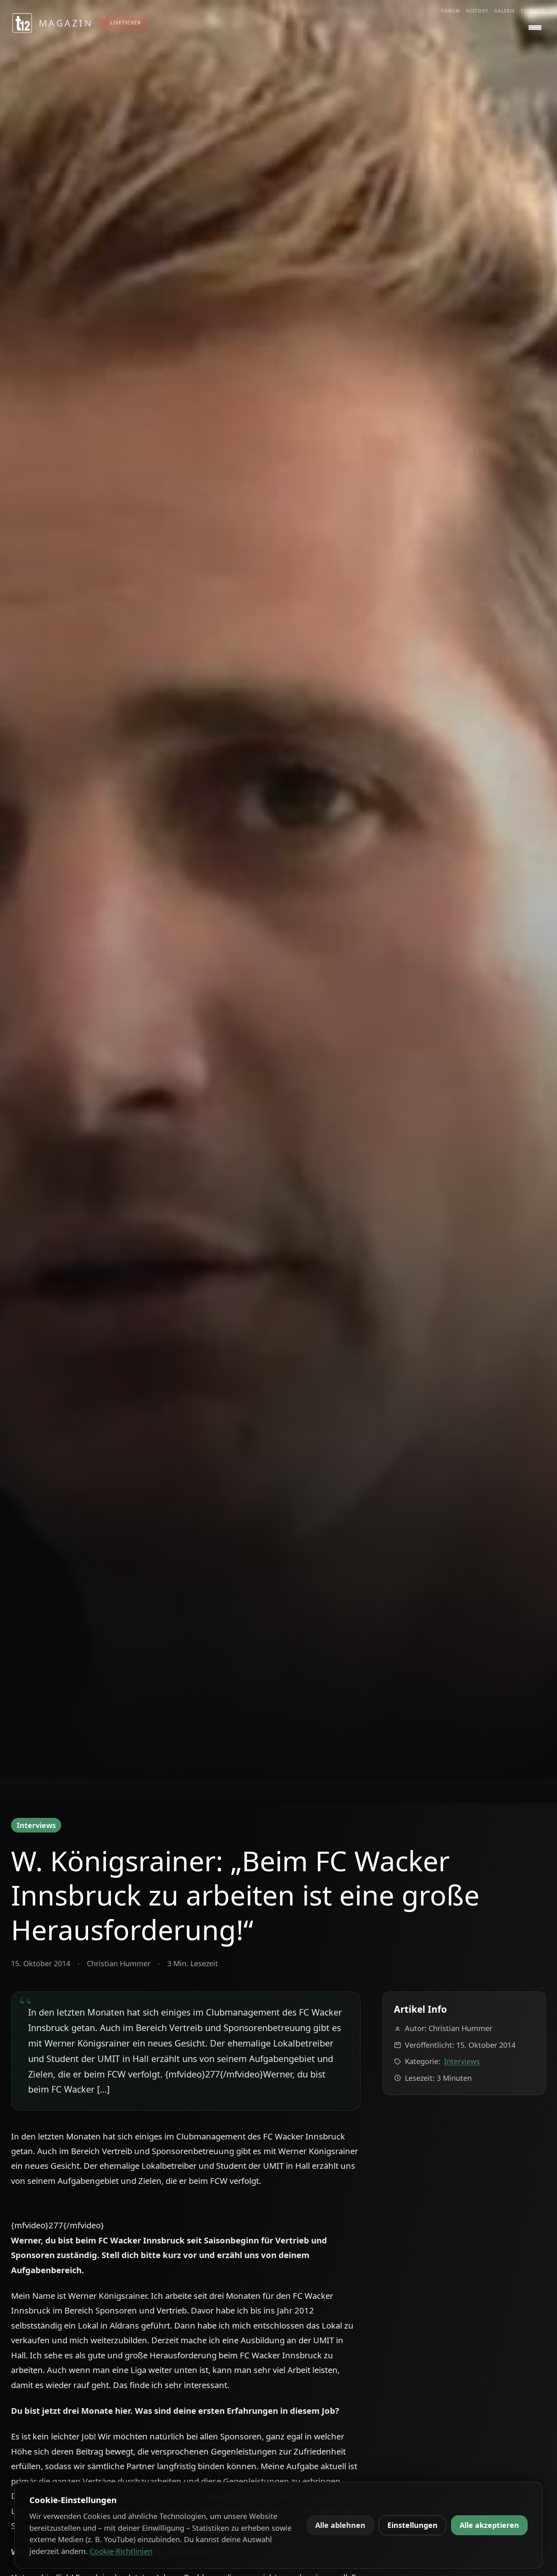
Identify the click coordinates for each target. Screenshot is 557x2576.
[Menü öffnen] (535, 28)
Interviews (36, 1825)
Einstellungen (412, 2525)
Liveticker (125, 23)
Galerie (505, 11)
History (477, 11)
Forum (451, 11)
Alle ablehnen (340, 2525)
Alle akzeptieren (489, 2525)
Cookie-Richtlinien (121, 2551)
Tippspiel (533, 11)
